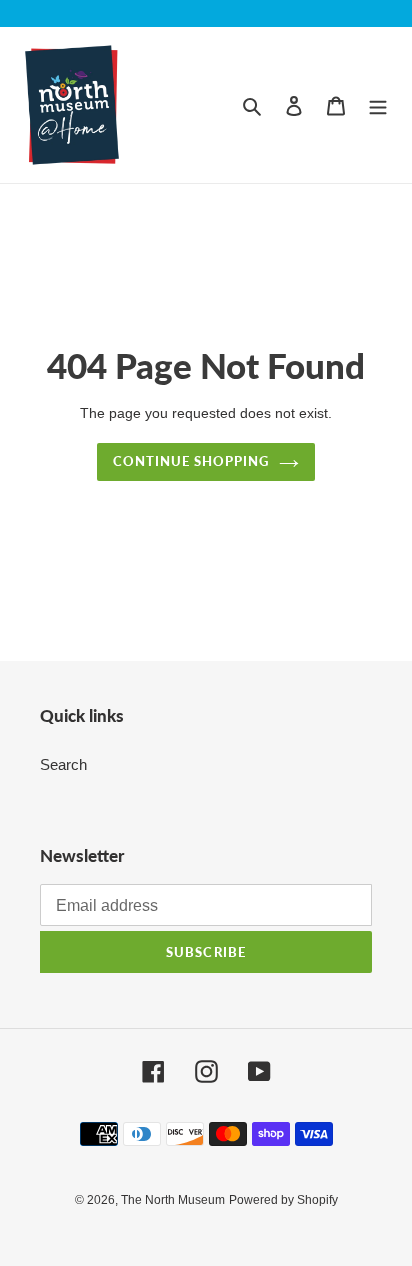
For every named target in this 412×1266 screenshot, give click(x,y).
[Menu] (378, 105)
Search (63, 764)
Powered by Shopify (283, 1200)
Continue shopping (191, 461)
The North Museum (173, 1200)
